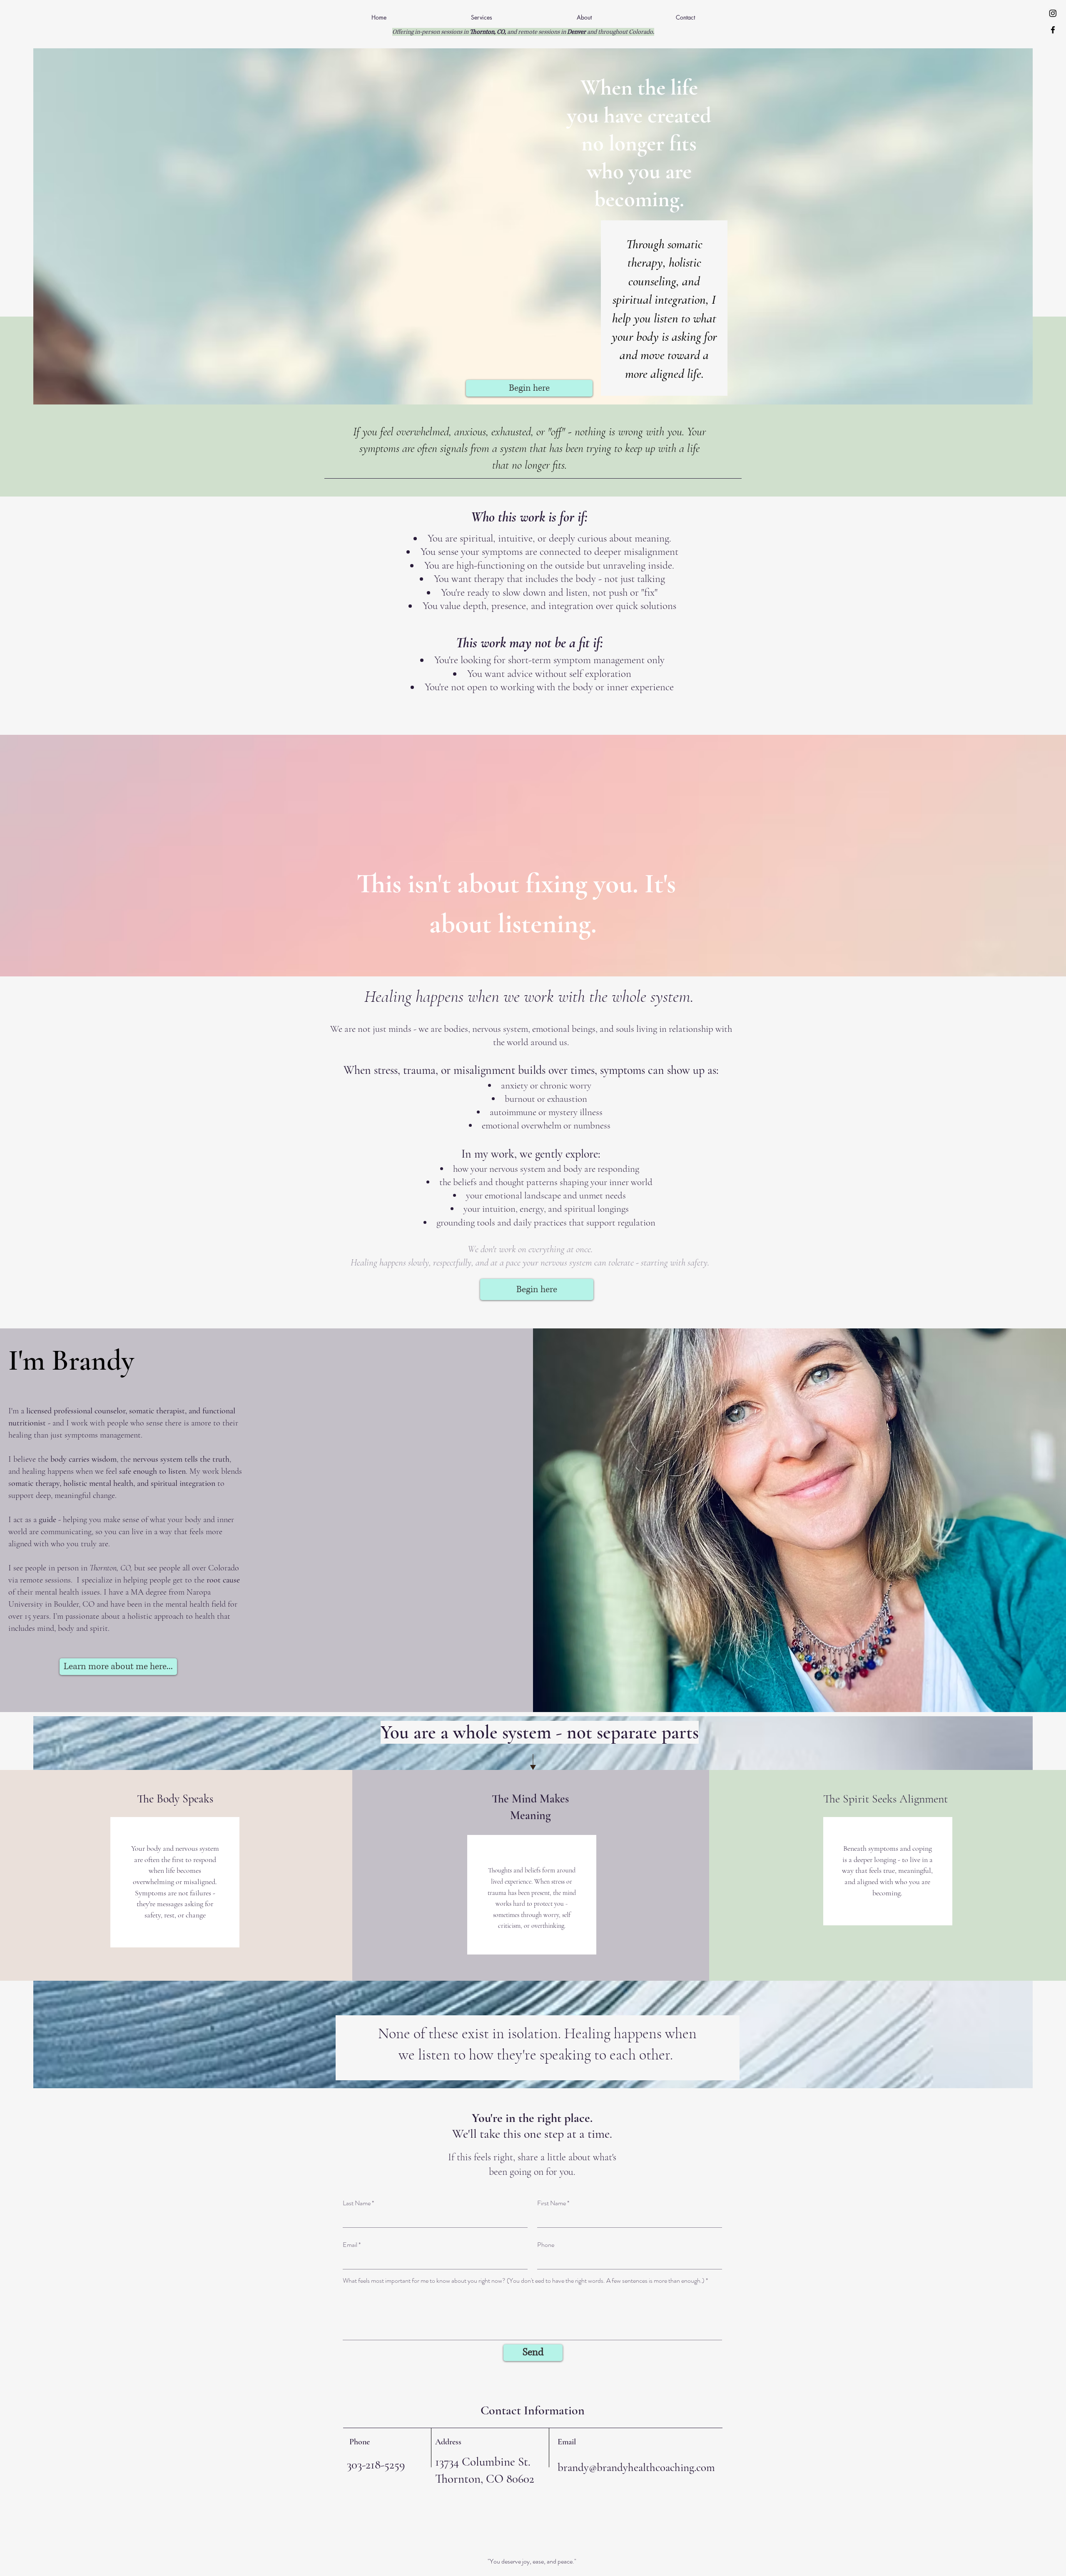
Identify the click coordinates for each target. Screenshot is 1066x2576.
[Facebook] (1053, 30)
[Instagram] (1053, 13)
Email (350, 2245)
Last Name (357, 2203)
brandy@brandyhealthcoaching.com (636, 2467)
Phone (546, 2245)
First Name (552, 2203)
